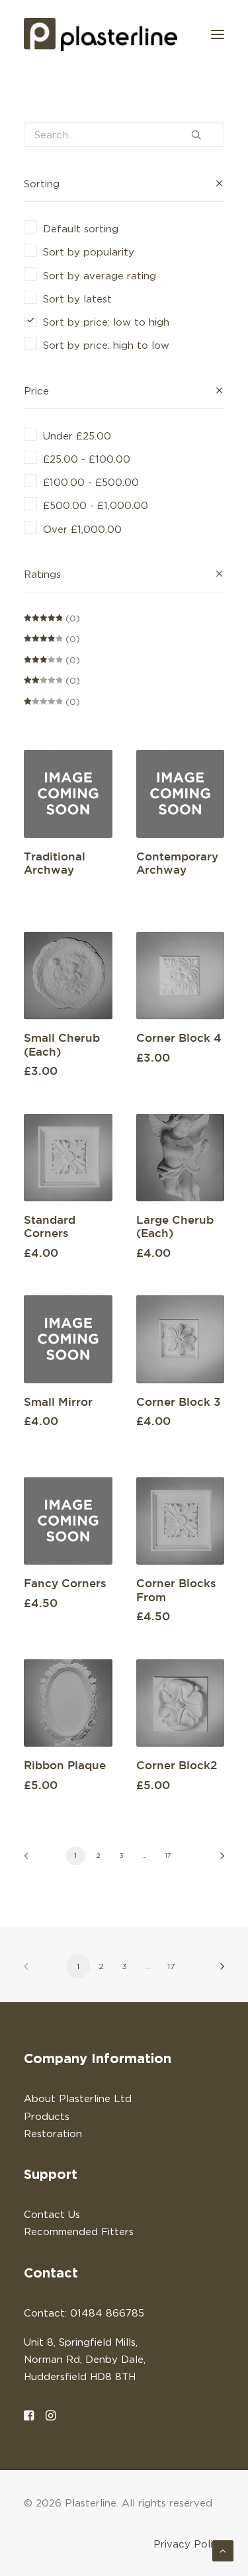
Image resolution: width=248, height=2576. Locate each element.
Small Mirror (58, 1402)
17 (168, 1855)
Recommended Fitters (79, 2231)
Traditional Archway (55, 863)
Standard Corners (50, 1226)
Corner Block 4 (179, 1037)
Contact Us (52, 2214)
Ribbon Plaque (65, 1765)
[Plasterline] (101, 34)
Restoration (53, 2133)
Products (47, 2116)
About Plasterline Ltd (78, 2098)
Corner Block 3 (179, 1402)
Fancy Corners (65, 1583)
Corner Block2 (177, 1765)
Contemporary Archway (177, 863)
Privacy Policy (189, 2544)
